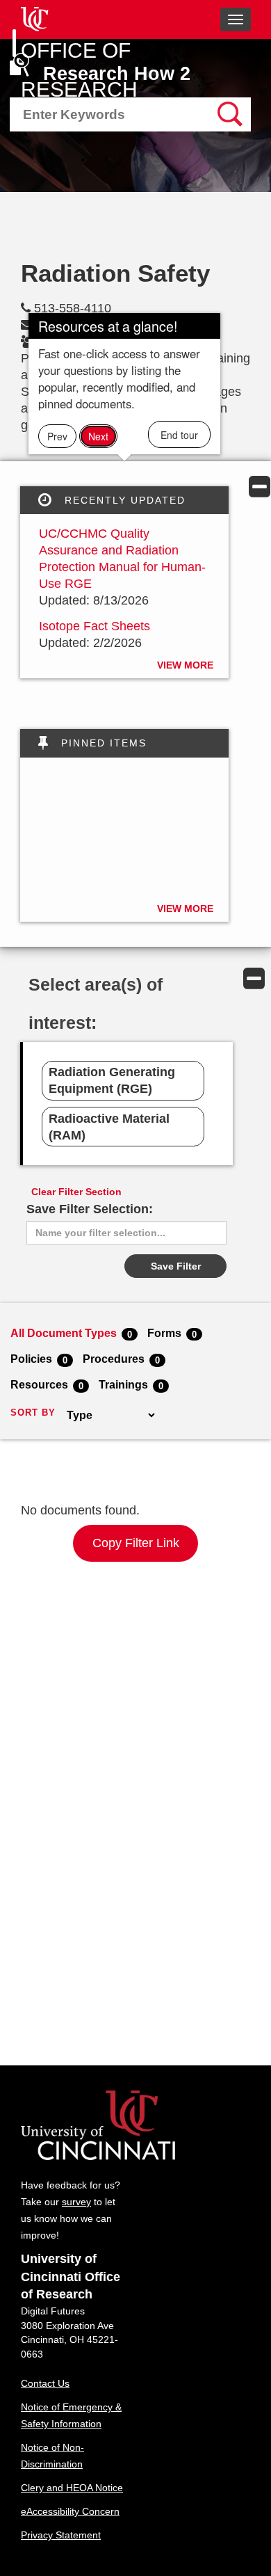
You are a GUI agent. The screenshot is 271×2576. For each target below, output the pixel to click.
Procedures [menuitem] (121, 1359)
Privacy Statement (61, 2535)
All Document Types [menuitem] (71, 1333)
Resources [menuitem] (47, 1384)
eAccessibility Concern (70, 2511)
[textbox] (100, 115)
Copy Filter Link (136, 1543)
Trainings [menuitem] (131, 1384)
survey (76, 2202)
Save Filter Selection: (90, 1209)
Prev (57, 436)
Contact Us (45, 2383)
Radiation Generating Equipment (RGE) (112, 1080)
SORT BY (33, 1413)
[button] (260, 486)
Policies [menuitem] (39, 1359)
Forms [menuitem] (172, 1333)
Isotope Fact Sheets (95, 626)
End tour (179, 435)
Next (98, 436)
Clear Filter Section (76, 1192)
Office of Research (79, 70)
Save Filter (176, 1266)
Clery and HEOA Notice (72, 2488)
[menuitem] (130, 114)
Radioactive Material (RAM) (109, 1127)
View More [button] (185, 665)
